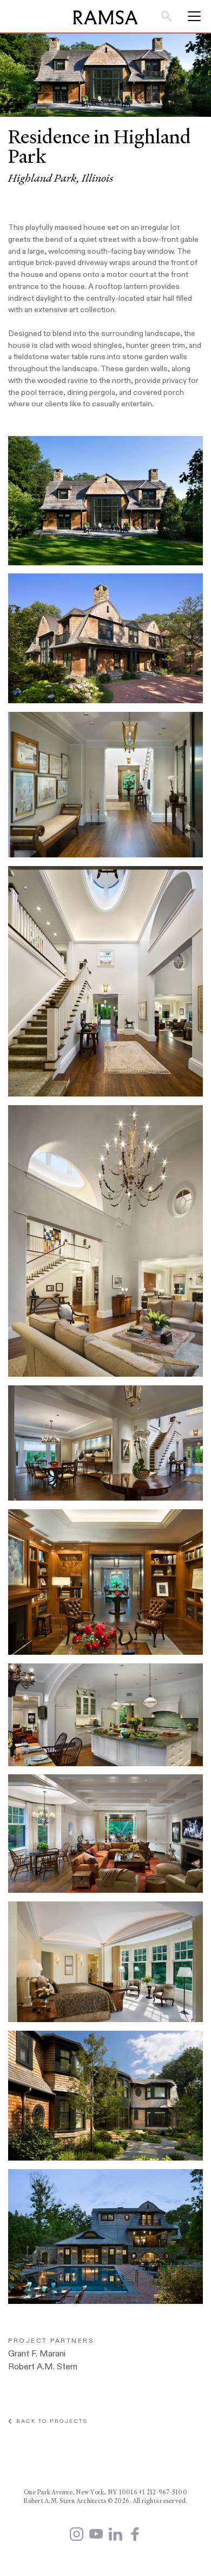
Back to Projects (50, 2421)
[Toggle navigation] (191, 16)
